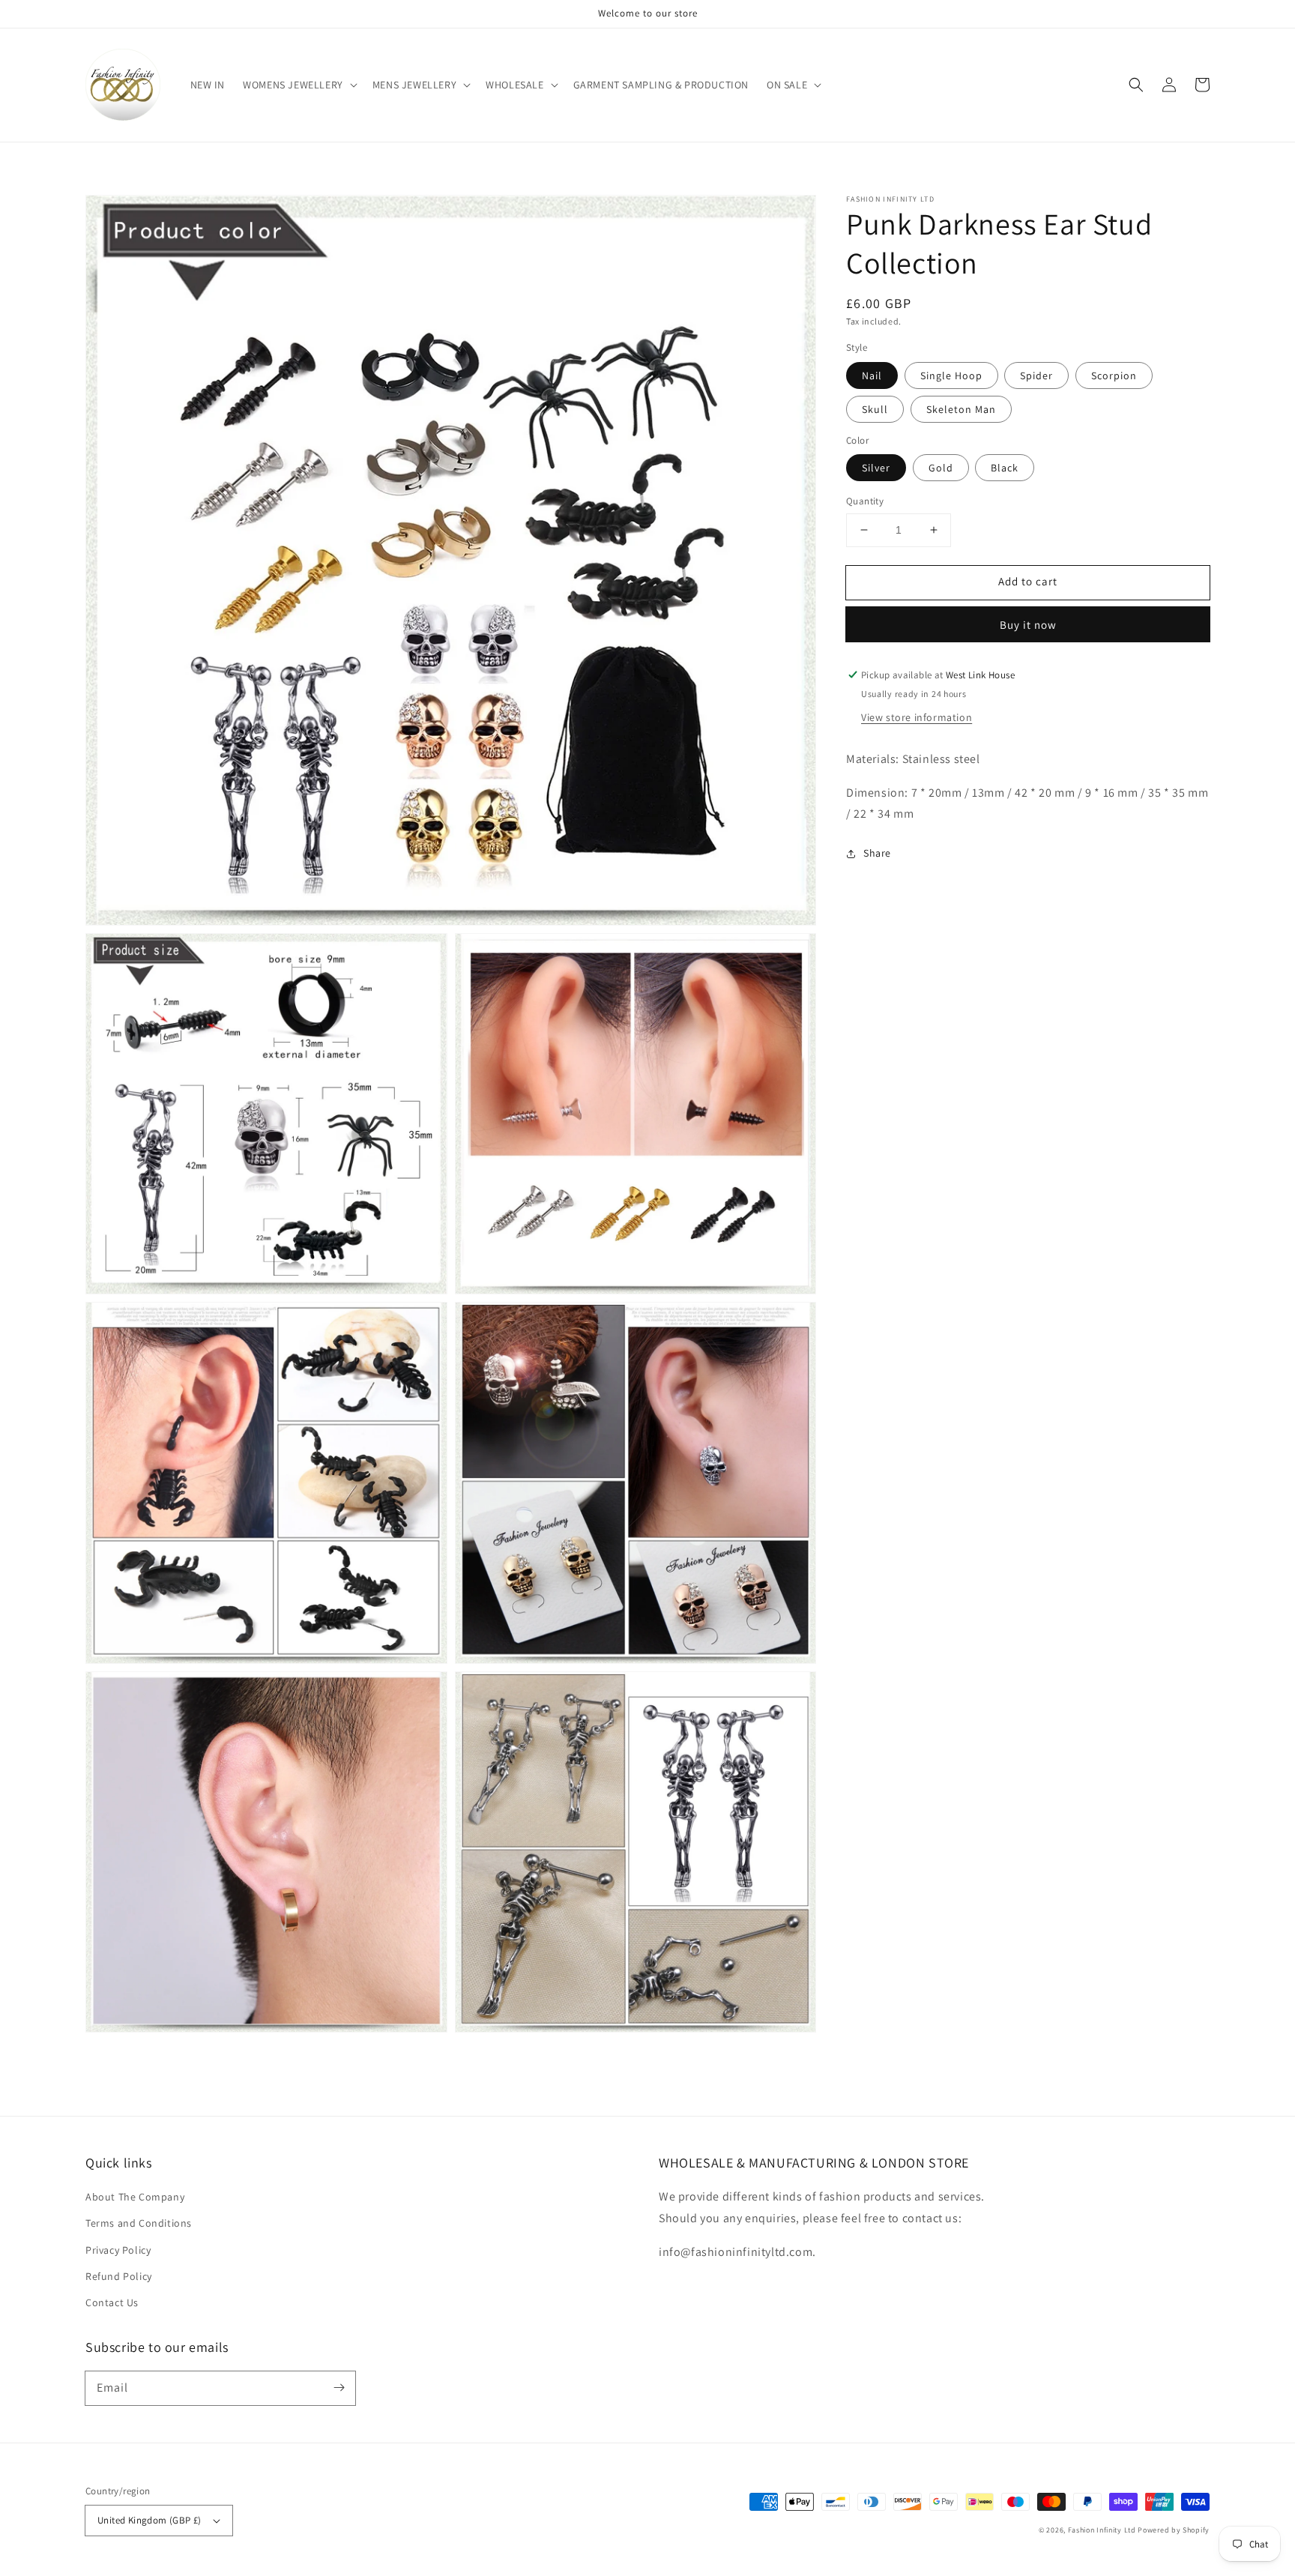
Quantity (865, 501)
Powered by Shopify (1174, 2530)
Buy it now (1028, 625)
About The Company (135, 2197)
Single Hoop (951, 375)
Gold (941, 468)
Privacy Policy (118, 2250)
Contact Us (112, 2302)
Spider (1036, 375)
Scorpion (1114, 375)
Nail (872, 375)
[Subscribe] (339, 2388)
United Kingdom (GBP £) (150, 2520)
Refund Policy (119, 2276)
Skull (875, 409)
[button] (299, 85)
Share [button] (877, 853)
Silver (876, 468)
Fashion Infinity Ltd (1102, 2530)
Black (1005, 468)
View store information (917, 717)
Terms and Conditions (139, 2223)
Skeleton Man (961, 409)
